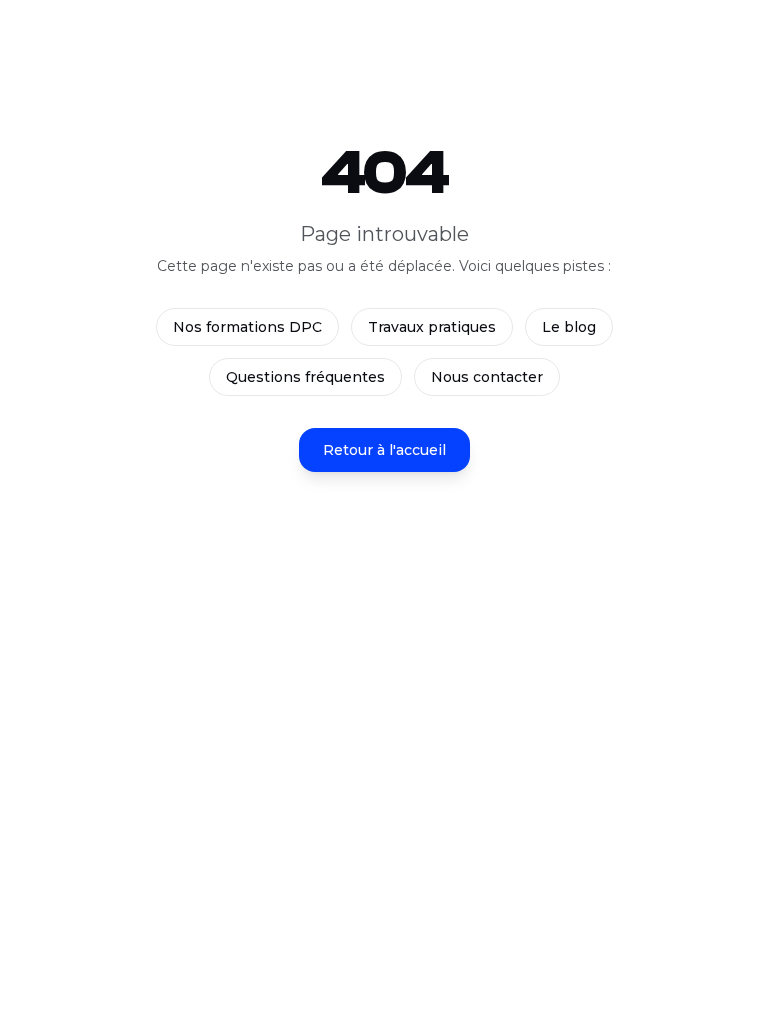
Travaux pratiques (432, 327)
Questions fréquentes (305, 377)
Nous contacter (487, 377)
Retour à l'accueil (384, 450)
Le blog (569, 327)
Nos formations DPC (247, 327)
